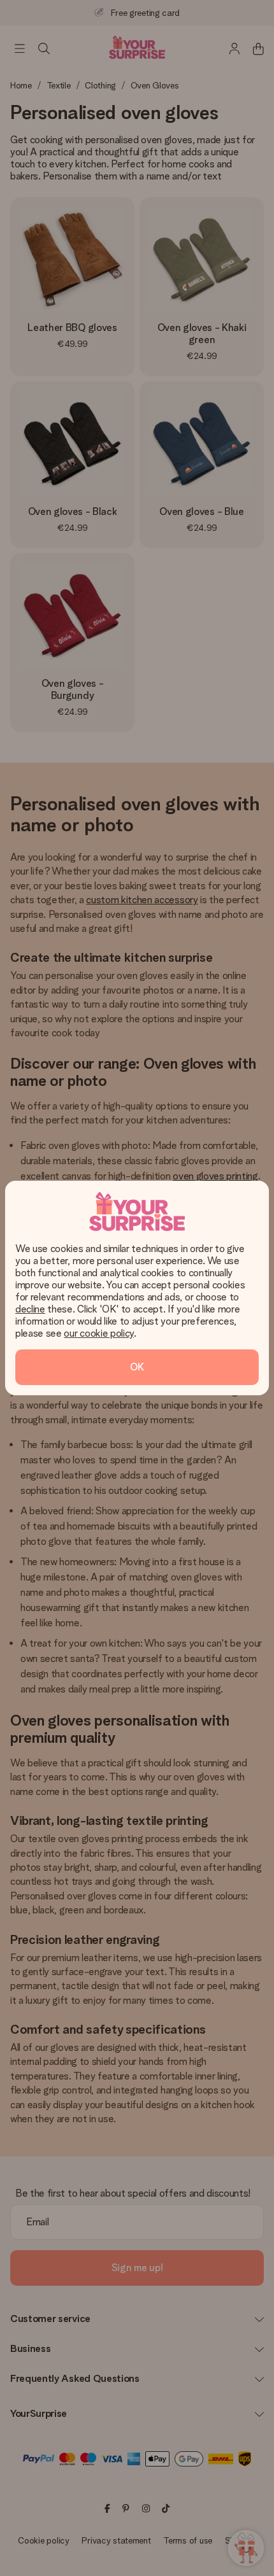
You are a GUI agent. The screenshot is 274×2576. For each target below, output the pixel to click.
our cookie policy (99, 1333)
